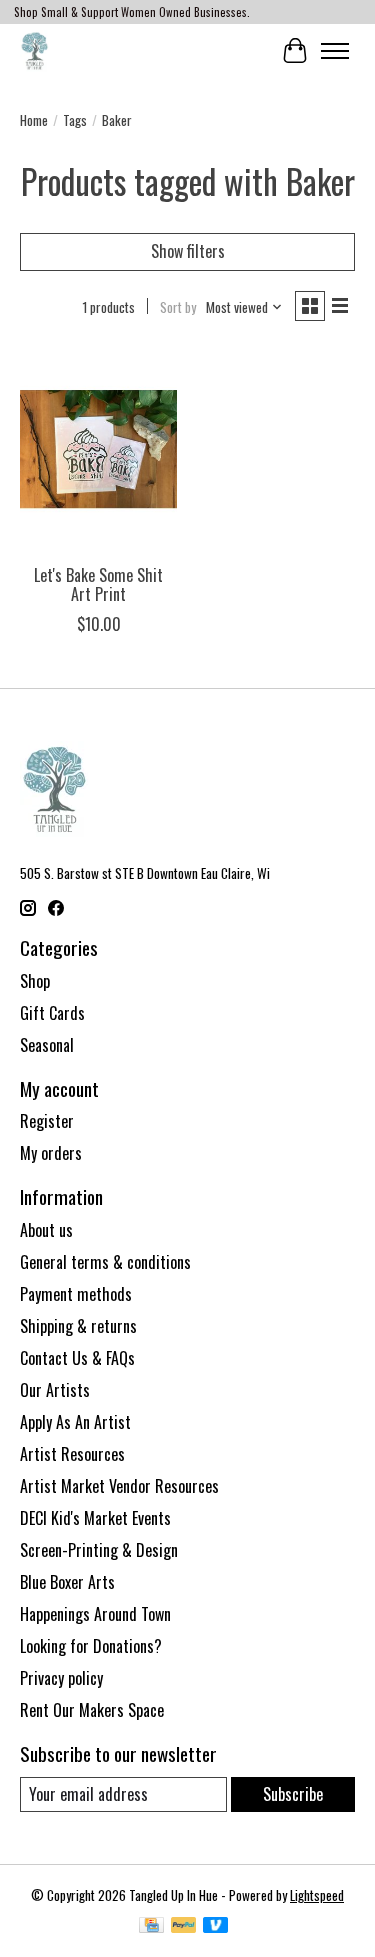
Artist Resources (72, 1454)
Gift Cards (52, 1013)
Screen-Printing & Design (99, 1550)
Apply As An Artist (75, 1422)
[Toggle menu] (335, 51)
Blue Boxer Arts (67, 1582)
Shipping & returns (78, 1326)
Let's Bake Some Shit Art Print (98, 584)
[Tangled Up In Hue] (34, 50)
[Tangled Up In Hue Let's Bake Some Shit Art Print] (98, 449)
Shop (35, 981)
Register (47, 1121)
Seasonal (47, 1045)
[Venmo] (216, 1927)
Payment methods (76, 1294)
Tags (75, 120)
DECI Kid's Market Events (95, 1518)
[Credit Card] (151, 1927)
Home (34, 120)
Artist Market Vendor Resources (119, 1486)
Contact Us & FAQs (77, 1358)
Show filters (188, 251)
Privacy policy (61, 1678)
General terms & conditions (105, 1262)
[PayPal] (184, 1927)
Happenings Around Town (95, 1614)
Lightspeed (317, 1895)
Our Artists (55, 1390)
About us (46, 1230)
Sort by (178, 307)
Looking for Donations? (91, 1646)
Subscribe (293, 1794)
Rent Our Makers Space (92, 1710)
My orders (51, 1153)
